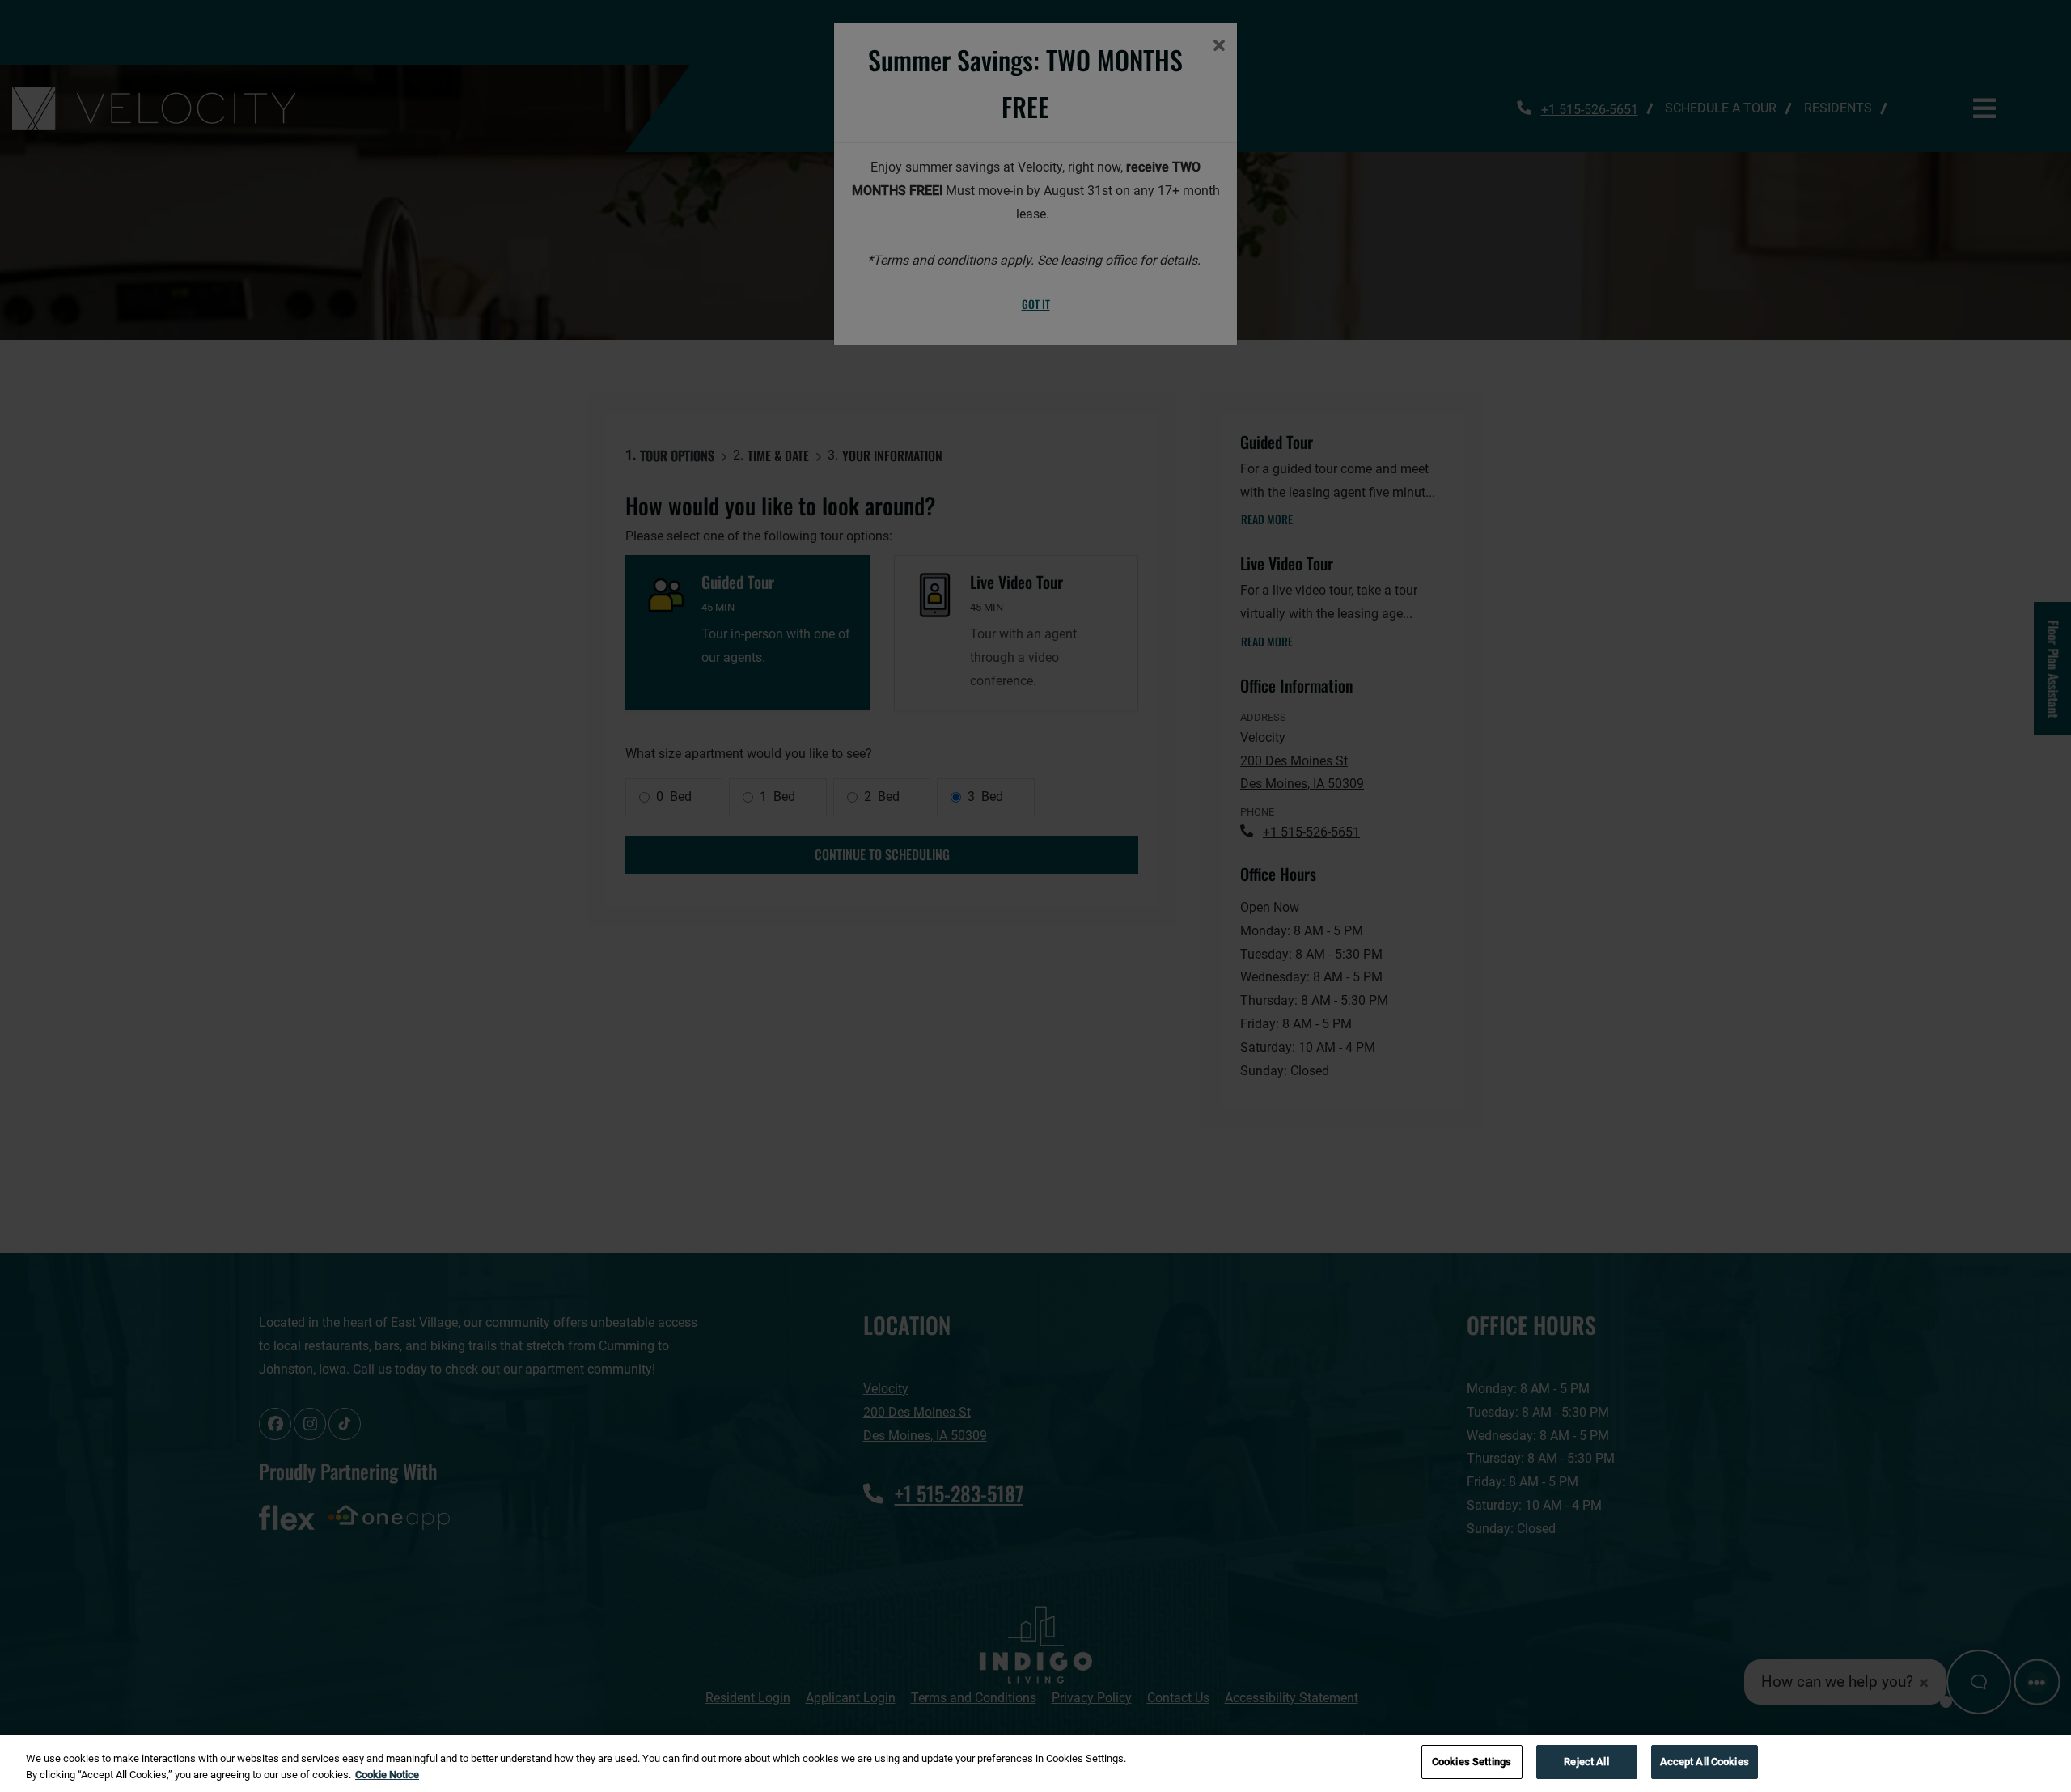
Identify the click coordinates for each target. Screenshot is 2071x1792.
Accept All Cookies (1705, 1762)
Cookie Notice (387, 1775)
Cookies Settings (1472, 1762)
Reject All (1586, 1762)
